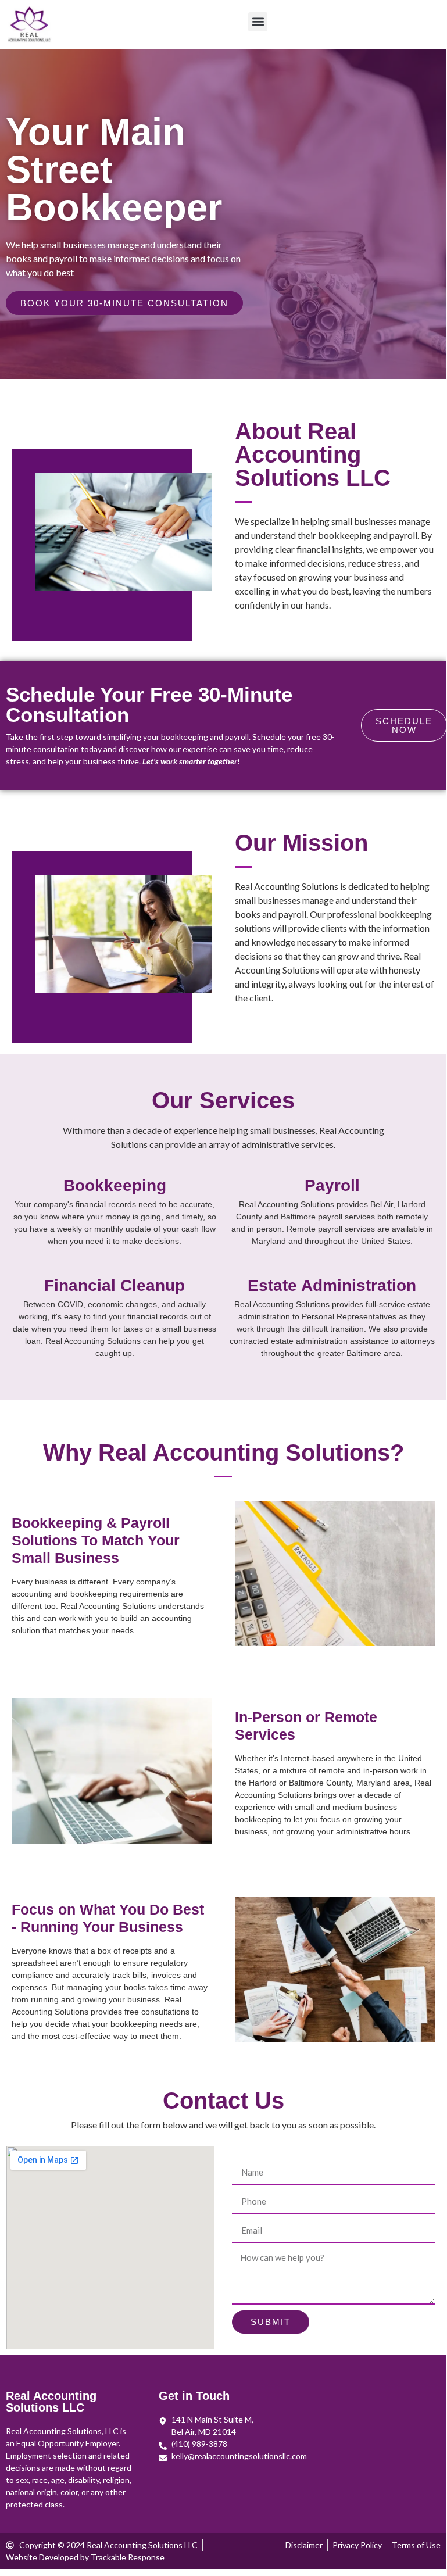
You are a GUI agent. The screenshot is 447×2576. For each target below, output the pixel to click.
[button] (258, 22)
